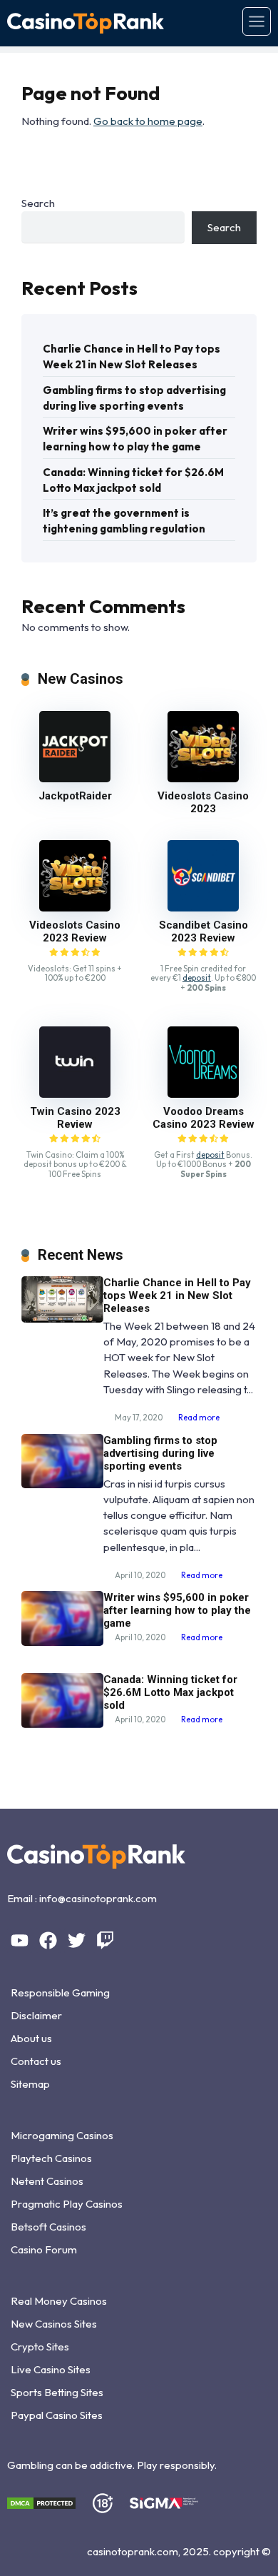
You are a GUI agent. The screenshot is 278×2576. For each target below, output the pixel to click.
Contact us (36, 2061)
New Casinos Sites (54, 2324)
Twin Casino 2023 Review (75, 1118)
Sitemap (30, 2084)
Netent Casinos (47, 2181)
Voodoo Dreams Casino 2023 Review (204, 1118)
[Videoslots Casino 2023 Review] (75, 908)
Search (38, 203)
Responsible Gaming (60, 1992)
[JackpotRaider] (75, 778)
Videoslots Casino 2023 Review (75, 931)
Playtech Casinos (51, 2158)
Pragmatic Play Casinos (67, 2204)
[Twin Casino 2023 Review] (75, 1094)
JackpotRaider (75, 796)
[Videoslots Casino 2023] (203, 778)
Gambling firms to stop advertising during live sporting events (134, 398)
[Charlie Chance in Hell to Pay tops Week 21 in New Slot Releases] (62, 1319)
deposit (197, 978)
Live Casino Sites (51, 2369)
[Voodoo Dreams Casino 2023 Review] (203, 1094)
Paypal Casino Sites (57, 2415)
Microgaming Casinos (62, 2135)
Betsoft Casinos (48, 2227)
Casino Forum (44, 2249)
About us (31, 2038)
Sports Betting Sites (57, 2392)
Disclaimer (36, 2015)
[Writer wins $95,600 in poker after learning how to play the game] (62, 1642)
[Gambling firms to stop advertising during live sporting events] (62, 1484)
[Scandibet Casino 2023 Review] (203, 908)
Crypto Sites (40, 2347)
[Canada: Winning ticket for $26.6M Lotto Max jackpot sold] (62, 1724)
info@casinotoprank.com (98, 1898)
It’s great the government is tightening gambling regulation (124, 521)
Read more (199, 1418)
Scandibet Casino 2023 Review (204, 931)
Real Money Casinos (59, 2301)
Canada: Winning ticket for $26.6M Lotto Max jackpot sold (133, 480)
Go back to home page (148, 121)
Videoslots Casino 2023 (203, 802)
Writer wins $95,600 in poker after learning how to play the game (135, 439)
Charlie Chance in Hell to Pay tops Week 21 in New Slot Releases (132, 357)
